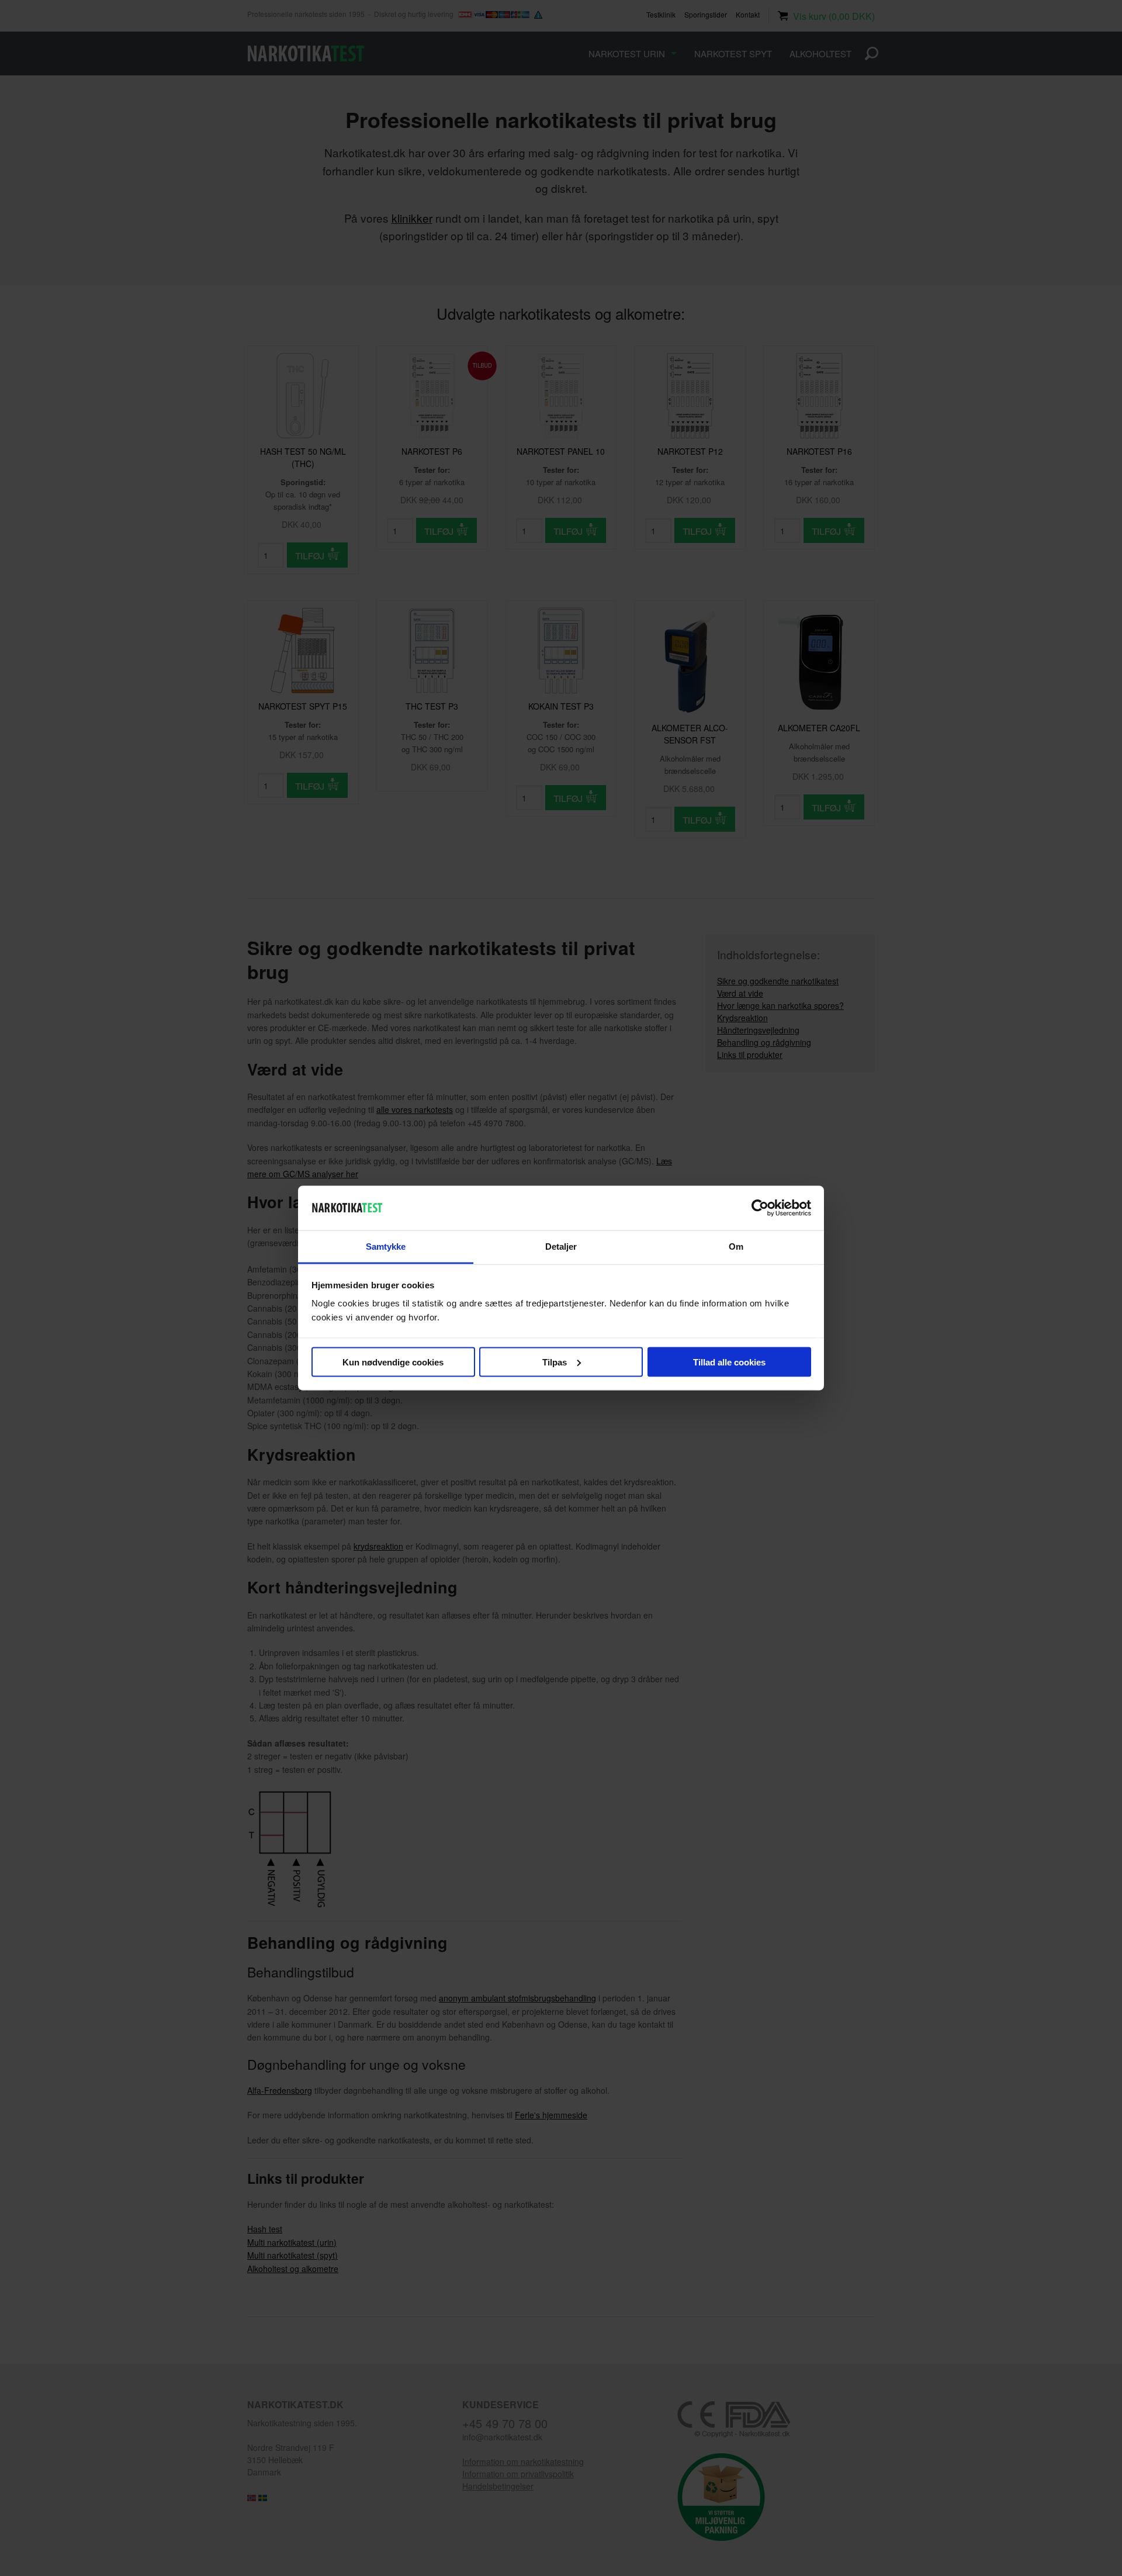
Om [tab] (736, 1246)
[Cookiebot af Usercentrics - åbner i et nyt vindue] (760, 1208)
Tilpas (555, 1362)
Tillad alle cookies (729, 1362)
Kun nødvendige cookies (393, 1362)
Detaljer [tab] (561, 1246)
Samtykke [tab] (386, 1246)
